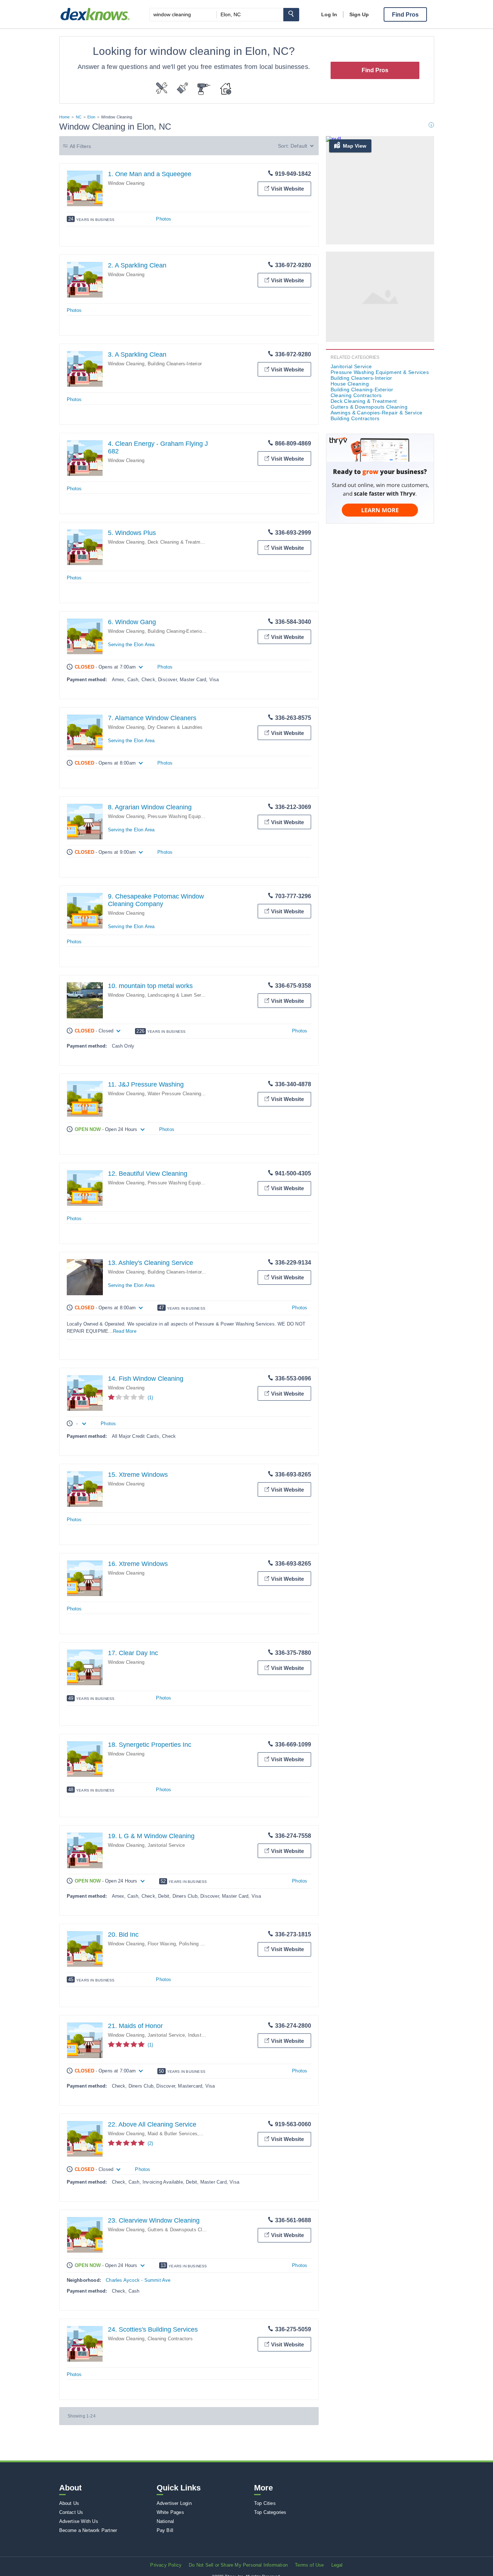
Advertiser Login (174, 2503)
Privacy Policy (166, 2565)
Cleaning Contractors (170, 2339)
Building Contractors (355, 418)
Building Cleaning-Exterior (175, 631)
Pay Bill (165, 2530)
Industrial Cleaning (208, 2035)
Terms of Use (309, 2565)
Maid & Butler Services (173, 2134)
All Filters (80, 146)
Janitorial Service (166, 1845)
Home (65, 117)
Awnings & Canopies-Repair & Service (377, 413)
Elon (91, 117)
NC (79, 117)
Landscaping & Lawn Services (180, 995)
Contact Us (71, 2512)
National (165, 2521)
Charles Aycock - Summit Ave (138, 2280)
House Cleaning (350, 384)
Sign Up (359, 14)
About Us (69, 2503)
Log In (329, 14)
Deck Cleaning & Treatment (177, 542)
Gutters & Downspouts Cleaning (182, 2230)
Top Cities (265, 2503)
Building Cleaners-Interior (175, 364)
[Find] (291, 15)
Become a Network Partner (88, 2530)
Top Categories (270, 2512)
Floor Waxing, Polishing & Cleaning (186, 1944)
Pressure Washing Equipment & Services (192, 816)
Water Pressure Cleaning (174, 1094)
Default (299, 146)
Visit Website (287, 189)
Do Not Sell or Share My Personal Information (238, 2565)
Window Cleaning (126, 183)
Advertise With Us (79, 2521)
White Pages (170, 2512)
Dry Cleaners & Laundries (175, 727)
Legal (337, 2565)
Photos (163, 219)
